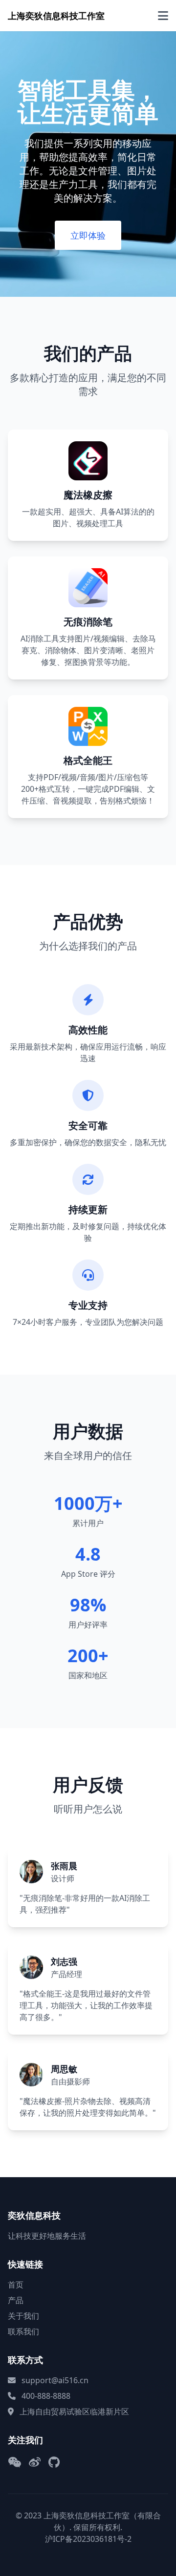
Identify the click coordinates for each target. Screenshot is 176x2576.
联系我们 (23, 2331)
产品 (16, 2300)
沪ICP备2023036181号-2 (88, 2539)
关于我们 (23, 2316)
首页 (16, 2285)
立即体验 (88, 235)
